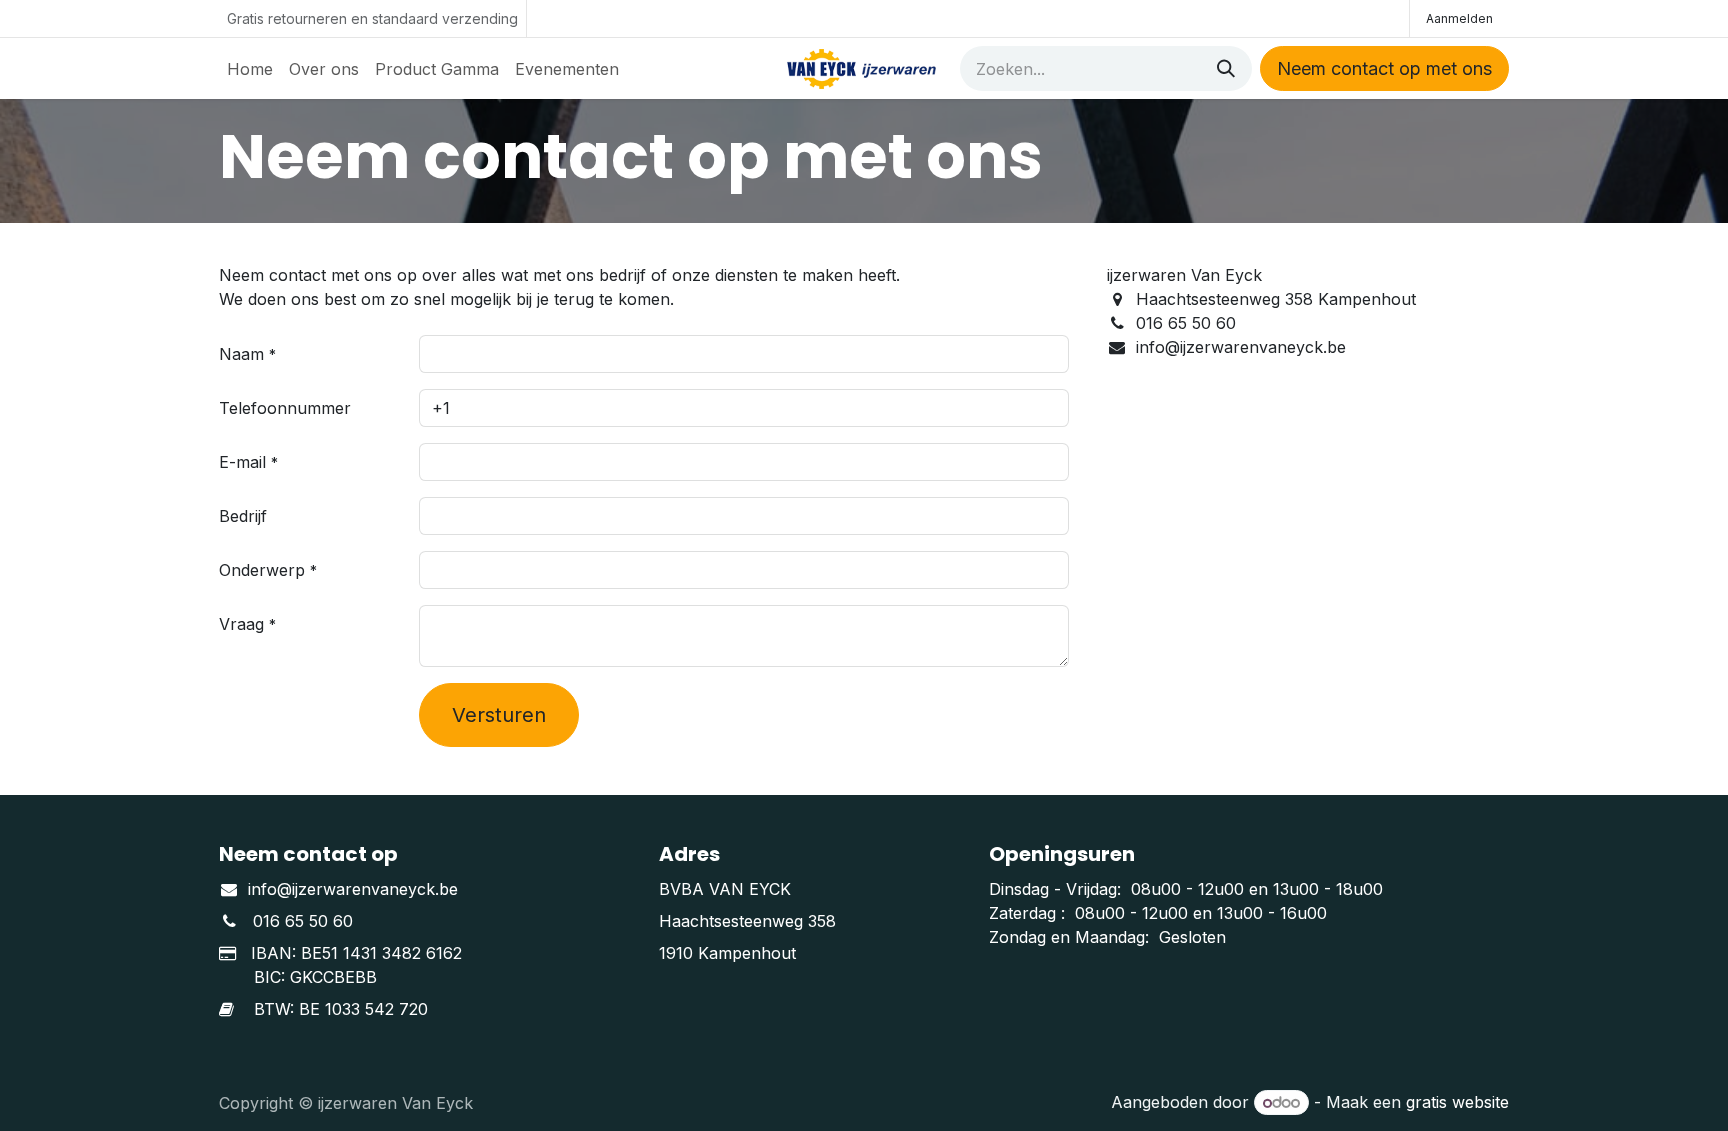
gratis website (1457, 1102)
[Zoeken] (1226, 68)
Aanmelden (1459, 18)
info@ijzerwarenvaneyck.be (353, 889)
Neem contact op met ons (1384, 68)
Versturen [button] (499, 715)
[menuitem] (250, 69)
